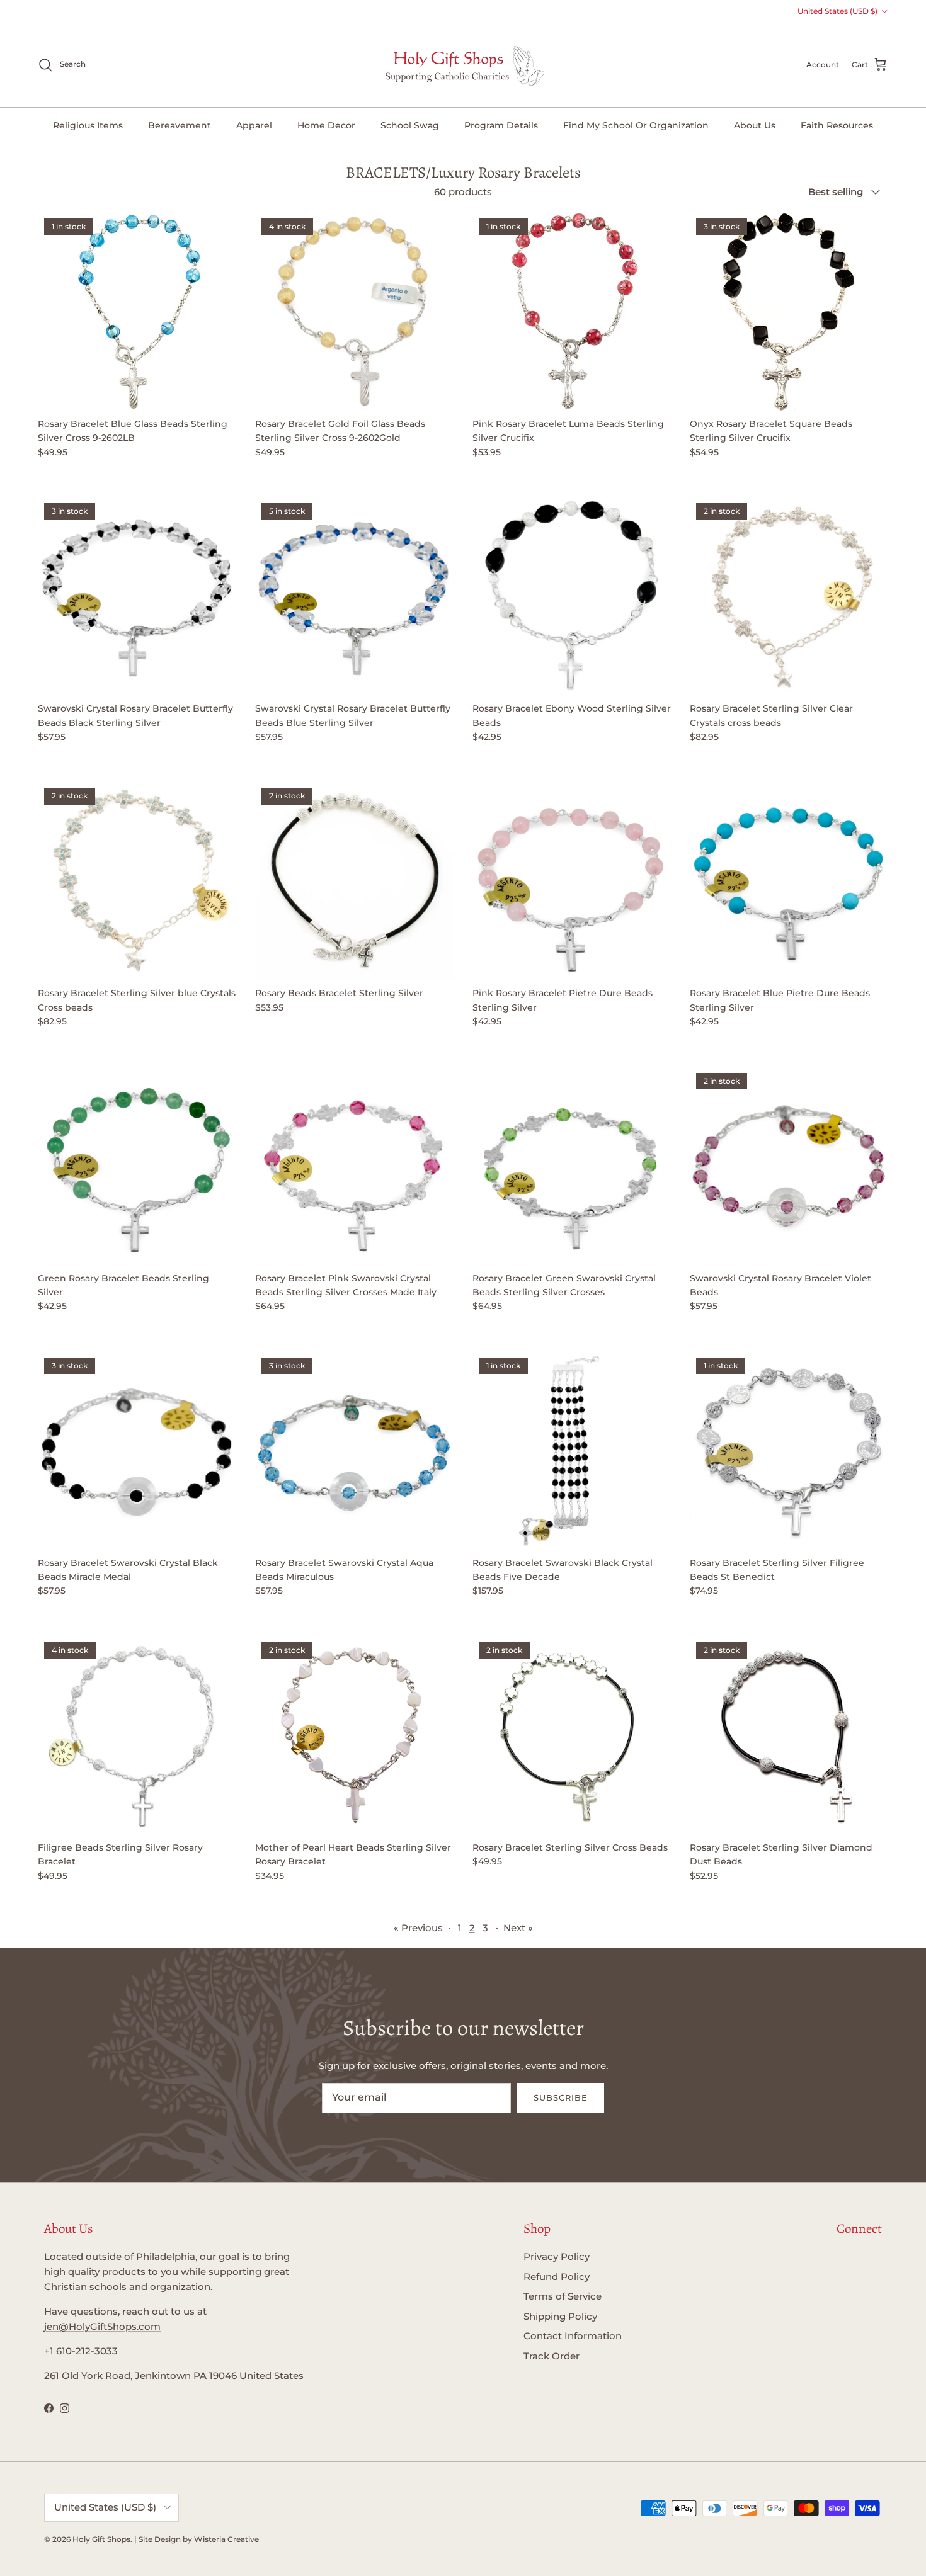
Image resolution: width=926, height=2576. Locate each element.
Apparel (254, 125)
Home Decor (326, 125)
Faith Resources (837, 125)
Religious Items (88, 125)
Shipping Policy (560, 2316)
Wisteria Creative (226, 2539)
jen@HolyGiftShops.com (102, 2326)
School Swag (410, 125)
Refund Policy (557, 2277)
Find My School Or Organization (636, 125)
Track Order (552, 2356)
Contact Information (573, 2336)
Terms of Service (563, 2296)
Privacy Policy (557, 2256)
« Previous (418, 1928)
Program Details (501, 125)
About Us (755, 125)
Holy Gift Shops (101, 2539)
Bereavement (180, 125)
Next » (518, 1928)
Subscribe (561, 2097)
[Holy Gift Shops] (463, 65)
